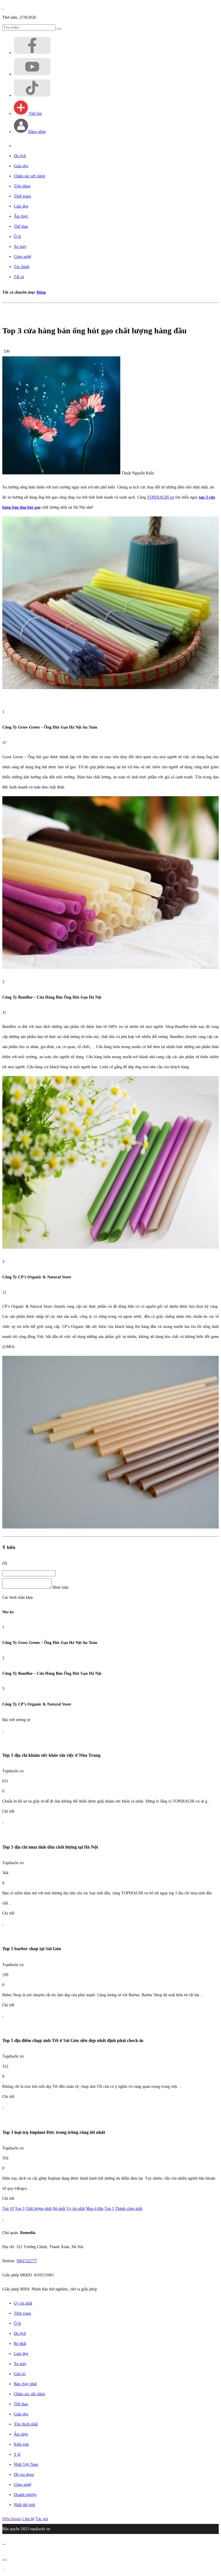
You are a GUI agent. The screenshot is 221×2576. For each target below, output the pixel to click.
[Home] (3, 7)
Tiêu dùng (22, 186)
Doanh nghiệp (25, 2495)
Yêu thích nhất (26, 2424)
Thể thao (21, 226)
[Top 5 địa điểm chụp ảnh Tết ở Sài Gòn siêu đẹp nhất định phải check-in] (3, 2015)
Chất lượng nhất (39, 2209)
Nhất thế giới (24, 2505)
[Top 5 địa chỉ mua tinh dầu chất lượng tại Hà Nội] (3, 1821)
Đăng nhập (37, 132)
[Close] (5, 2560)
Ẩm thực (21, 216)
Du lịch (20, 156)
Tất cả (19, 277)
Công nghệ (23, 257)
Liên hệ (28, 2519)
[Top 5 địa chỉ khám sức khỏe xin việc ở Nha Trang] (3, 1730)
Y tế (17, 2454)
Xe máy (20, 247)
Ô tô (17, 236)
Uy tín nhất (76, 2209)
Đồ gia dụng (24, 2475)
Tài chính (22, 267)
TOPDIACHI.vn (161, 497)
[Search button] (59, 29)
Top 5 (109, 2209)
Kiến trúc (21, 2444)
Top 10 (8, 2209)
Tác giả (42, 2519)
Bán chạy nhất (25, 2384)
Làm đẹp (21, 206)
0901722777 (27, 2261)
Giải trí (20, 2374)
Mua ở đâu (95, 2209)
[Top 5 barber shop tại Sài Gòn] (3, 1923)
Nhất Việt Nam (26, 2464)
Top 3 (20, 2209)
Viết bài (35, 114)
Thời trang (22, 196)
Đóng (41, 292)
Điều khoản (12, 2519)
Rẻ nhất (59, 2209)
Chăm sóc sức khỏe (29, 176)
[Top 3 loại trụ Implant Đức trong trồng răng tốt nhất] (3, 2107)
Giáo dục (21, 166)
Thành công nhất (129, 2209)
